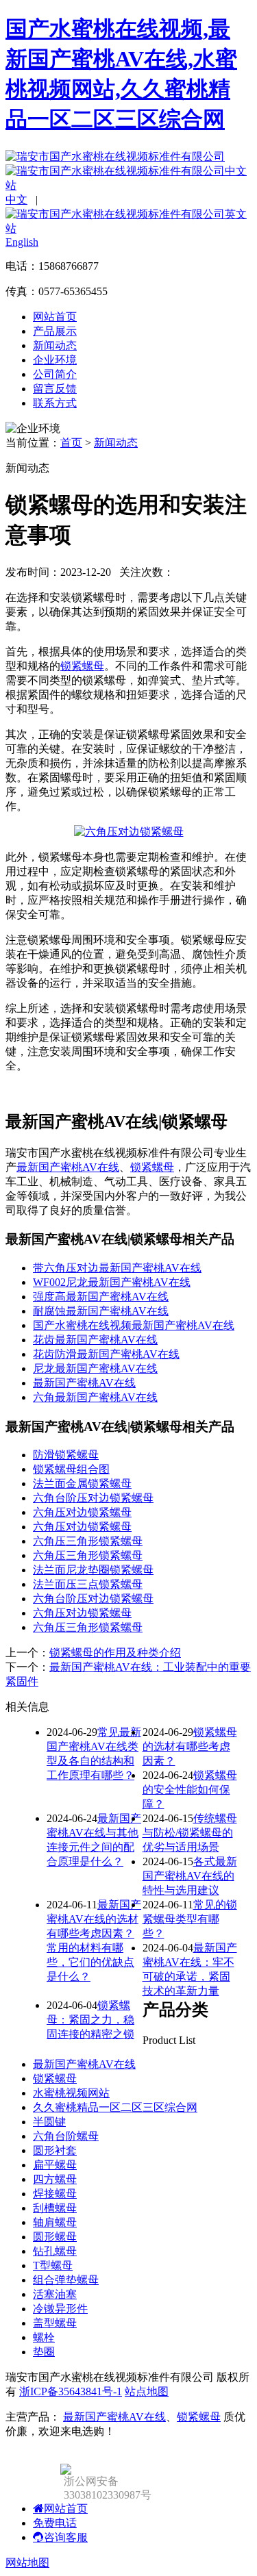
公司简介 (55, 374)
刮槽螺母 (55, 2208)
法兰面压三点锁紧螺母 (88, 1584)
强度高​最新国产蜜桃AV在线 (101, 1297)
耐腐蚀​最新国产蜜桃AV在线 (101, 1311)
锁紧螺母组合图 (71, 1469)
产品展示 (55, 331)
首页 (71, 443)
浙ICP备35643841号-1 (71, 2391)
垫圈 (44, 2352)
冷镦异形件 (60, 2309)
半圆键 (49, 2122)
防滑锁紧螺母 (66, 1455)
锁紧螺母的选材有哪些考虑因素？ (190, 1746)
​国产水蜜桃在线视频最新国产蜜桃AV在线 (134, 1325)
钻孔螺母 (55, 2251)
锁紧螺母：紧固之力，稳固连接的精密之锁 (90, 2020)
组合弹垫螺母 (66, 2280)
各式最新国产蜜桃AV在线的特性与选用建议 (190, 1876)
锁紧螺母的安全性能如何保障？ (190, 1790)
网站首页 (55, 317)
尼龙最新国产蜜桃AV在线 (95, 1368)
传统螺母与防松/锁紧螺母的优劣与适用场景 (190, 1833)
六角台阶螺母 (66, 2136)
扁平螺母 (55, 2165)
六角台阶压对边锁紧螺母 (93, 1498)
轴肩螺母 (55, 2222)
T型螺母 (53, 2265)
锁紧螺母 (82, 666)
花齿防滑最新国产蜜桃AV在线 (106, 1354)
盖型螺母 (55, 2323)
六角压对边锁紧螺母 (82, 1512)
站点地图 (147, 2391)
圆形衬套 (55, 2150)
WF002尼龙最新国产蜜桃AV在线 (112, 1282)
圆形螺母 (55, 2237)
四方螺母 (55, 2179)
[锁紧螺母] (129, 832)
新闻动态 (55, 345)
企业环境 (55, 360)
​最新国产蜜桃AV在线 (84, 1383)
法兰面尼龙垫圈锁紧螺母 (93, 1570)
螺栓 (44, 2337)
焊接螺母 (55, 2194)
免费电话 (55, 2523)
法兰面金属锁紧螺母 (82, 1483)
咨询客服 (66, 2537)
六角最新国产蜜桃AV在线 (95, 1397)
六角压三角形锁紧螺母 (88, 1541)
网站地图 (27, 2563)
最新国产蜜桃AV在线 (68, 1167)
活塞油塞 (55, 2294)
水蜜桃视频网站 (71, 2093)
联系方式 (55, 403)
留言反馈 (55, 389)
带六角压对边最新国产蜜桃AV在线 (117, 1268)
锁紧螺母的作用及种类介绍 (115, 1653)
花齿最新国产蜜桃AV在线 (95, 1340)
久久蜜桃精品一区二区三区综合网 (115, 2107)
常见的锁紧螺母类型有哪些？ (190, 1919)
